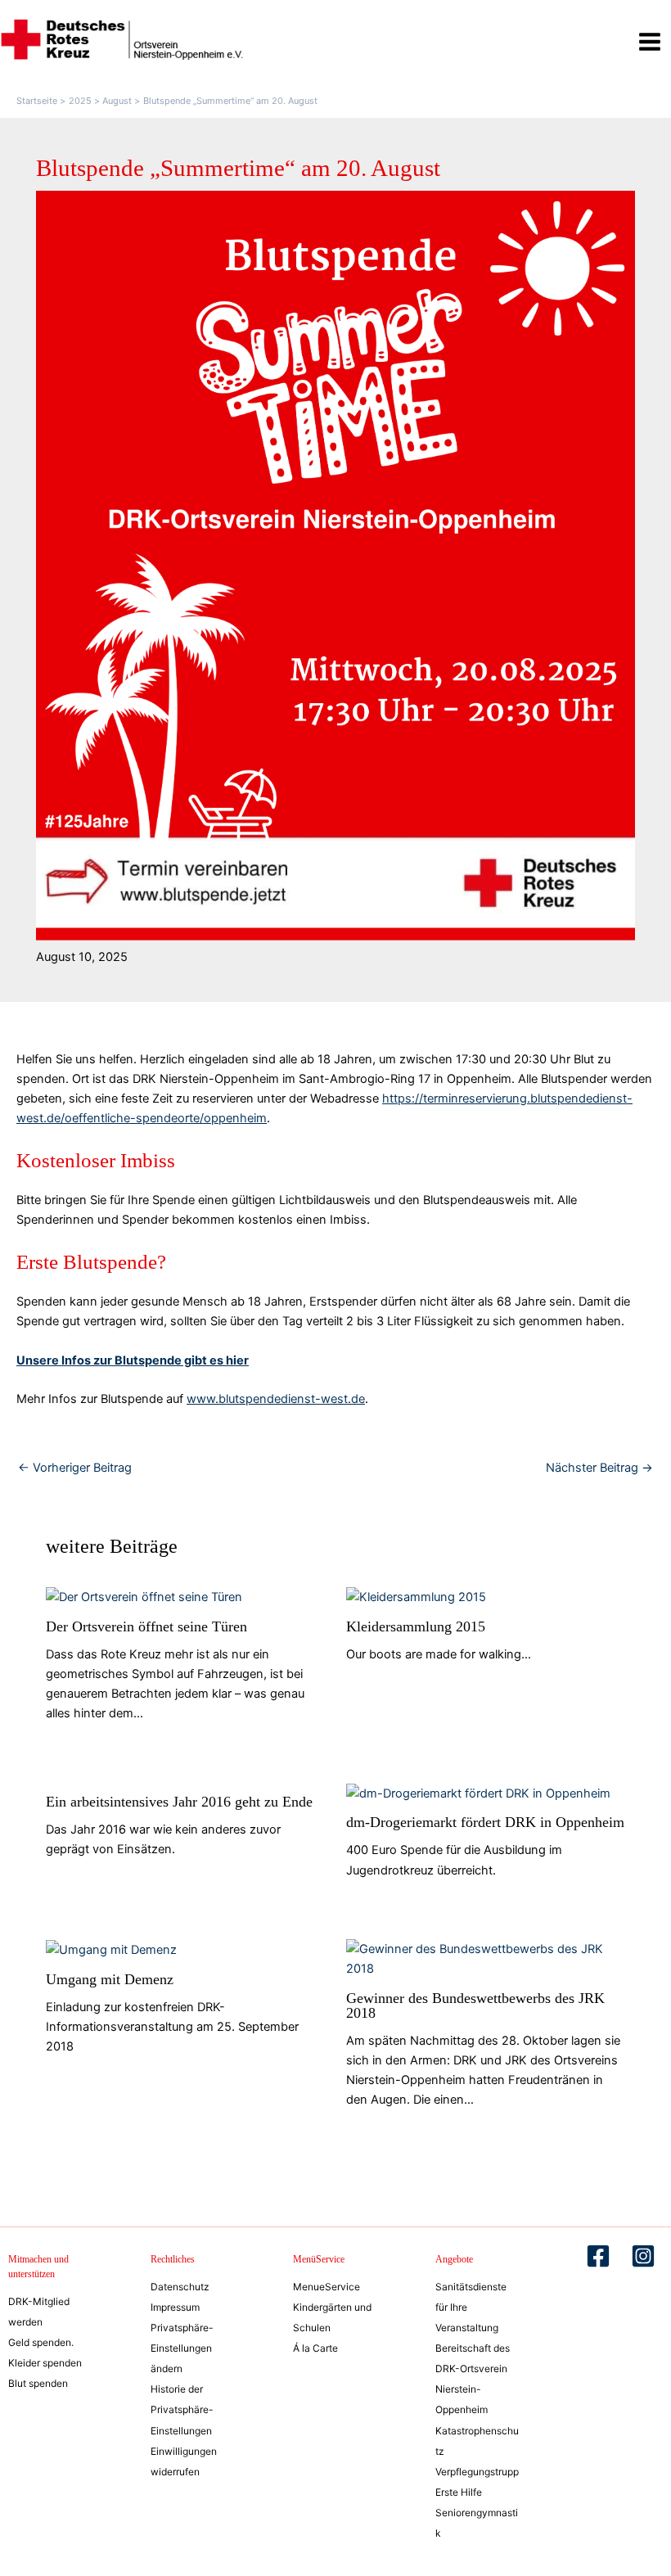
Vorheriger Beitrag (75, 1468)
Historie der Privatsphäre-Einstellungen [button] (182, 2409)
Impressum (175, 2307)
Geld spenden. (41, 2342)
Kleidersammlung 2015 (416, 1626)
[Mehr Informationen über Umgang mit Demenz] (111, 1949)
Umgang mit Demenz (110, 1979)
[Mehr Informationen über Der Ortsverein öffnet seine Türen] (144, 1596)
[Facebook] (598, 2256)
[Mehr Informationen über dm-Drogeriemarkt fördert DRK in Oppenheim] (478, 1793)
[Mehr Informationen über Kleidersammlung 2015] (416, 1596)
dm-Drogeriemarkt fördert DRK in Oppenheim (485, 1822)
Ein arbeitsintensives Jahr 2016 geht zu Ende (179, 1802)
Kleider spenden (45, 2363)
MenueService (326, 2287)
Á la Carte (315, 2348)
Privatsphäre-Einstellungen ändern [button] (182, 2348)
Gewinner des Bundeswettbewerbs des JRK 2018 (475, 2005)
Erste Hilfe (459, 2492)
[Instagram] (643, 2256)
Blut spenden (38, 2383)
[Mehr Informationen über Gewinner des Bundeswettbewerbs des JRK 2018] (486, 1958)
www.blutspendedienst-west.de (276, 1399)
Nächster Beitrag (599, 1468)
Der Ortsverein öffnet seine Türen (146, 1626)
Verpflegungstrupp (477, 2472)
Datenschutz (180, 2287)
